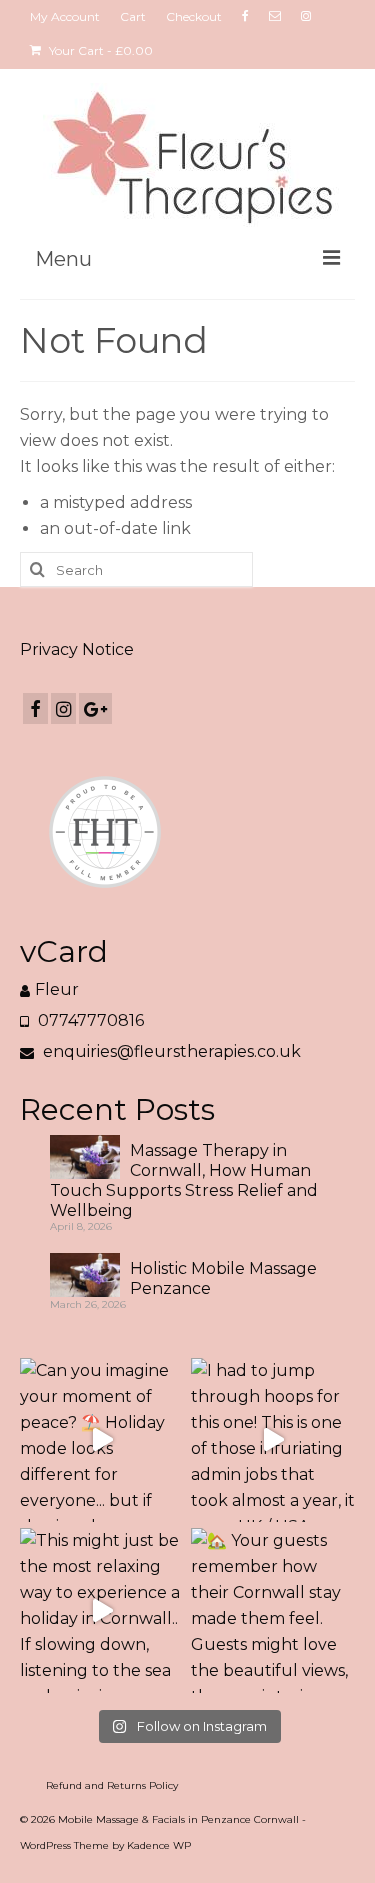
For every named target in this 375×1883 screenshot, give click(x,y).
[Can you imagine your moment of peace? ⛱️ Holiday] (102, 1440)
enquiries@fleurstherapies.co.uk (170, 1051)
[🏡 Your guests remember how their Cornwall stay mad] (273, 1610)
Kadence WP (159, 1845)
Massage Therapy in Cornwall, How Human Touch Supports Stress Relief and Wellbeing (184, 1180)
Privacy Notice (77, 649)
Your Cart (99, 50)
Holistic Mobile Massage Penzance (223, 1278)
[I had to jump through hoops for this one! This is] (273, 1440)
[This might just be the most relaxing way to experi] (102, 1610)
